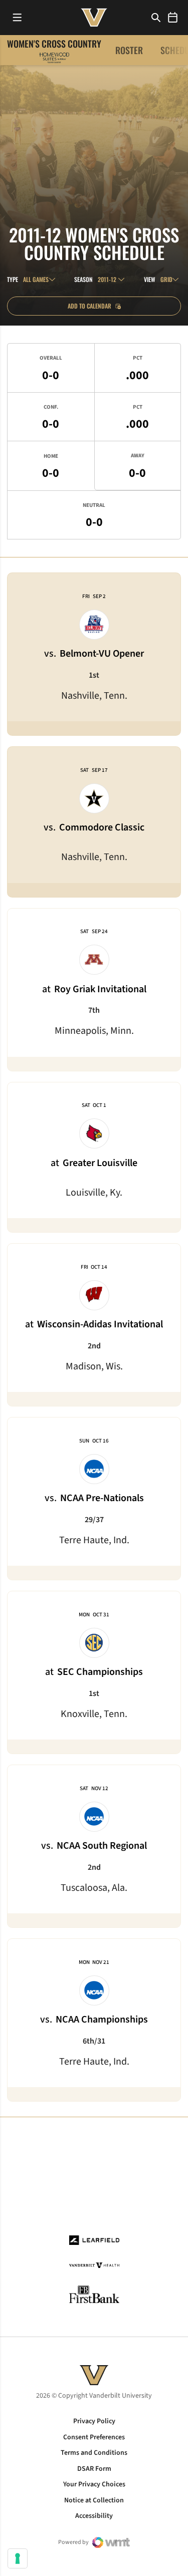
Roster (129, 50)
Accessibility (94, 2516)
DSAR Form (94, 2469)
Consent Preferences (94, 2437)
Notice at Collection (94, 2500)
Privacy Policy (94, 2421)
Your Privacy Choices (94, 2484)
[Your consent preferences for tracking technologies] (18, 2558)
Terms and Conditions (94, 2453)
